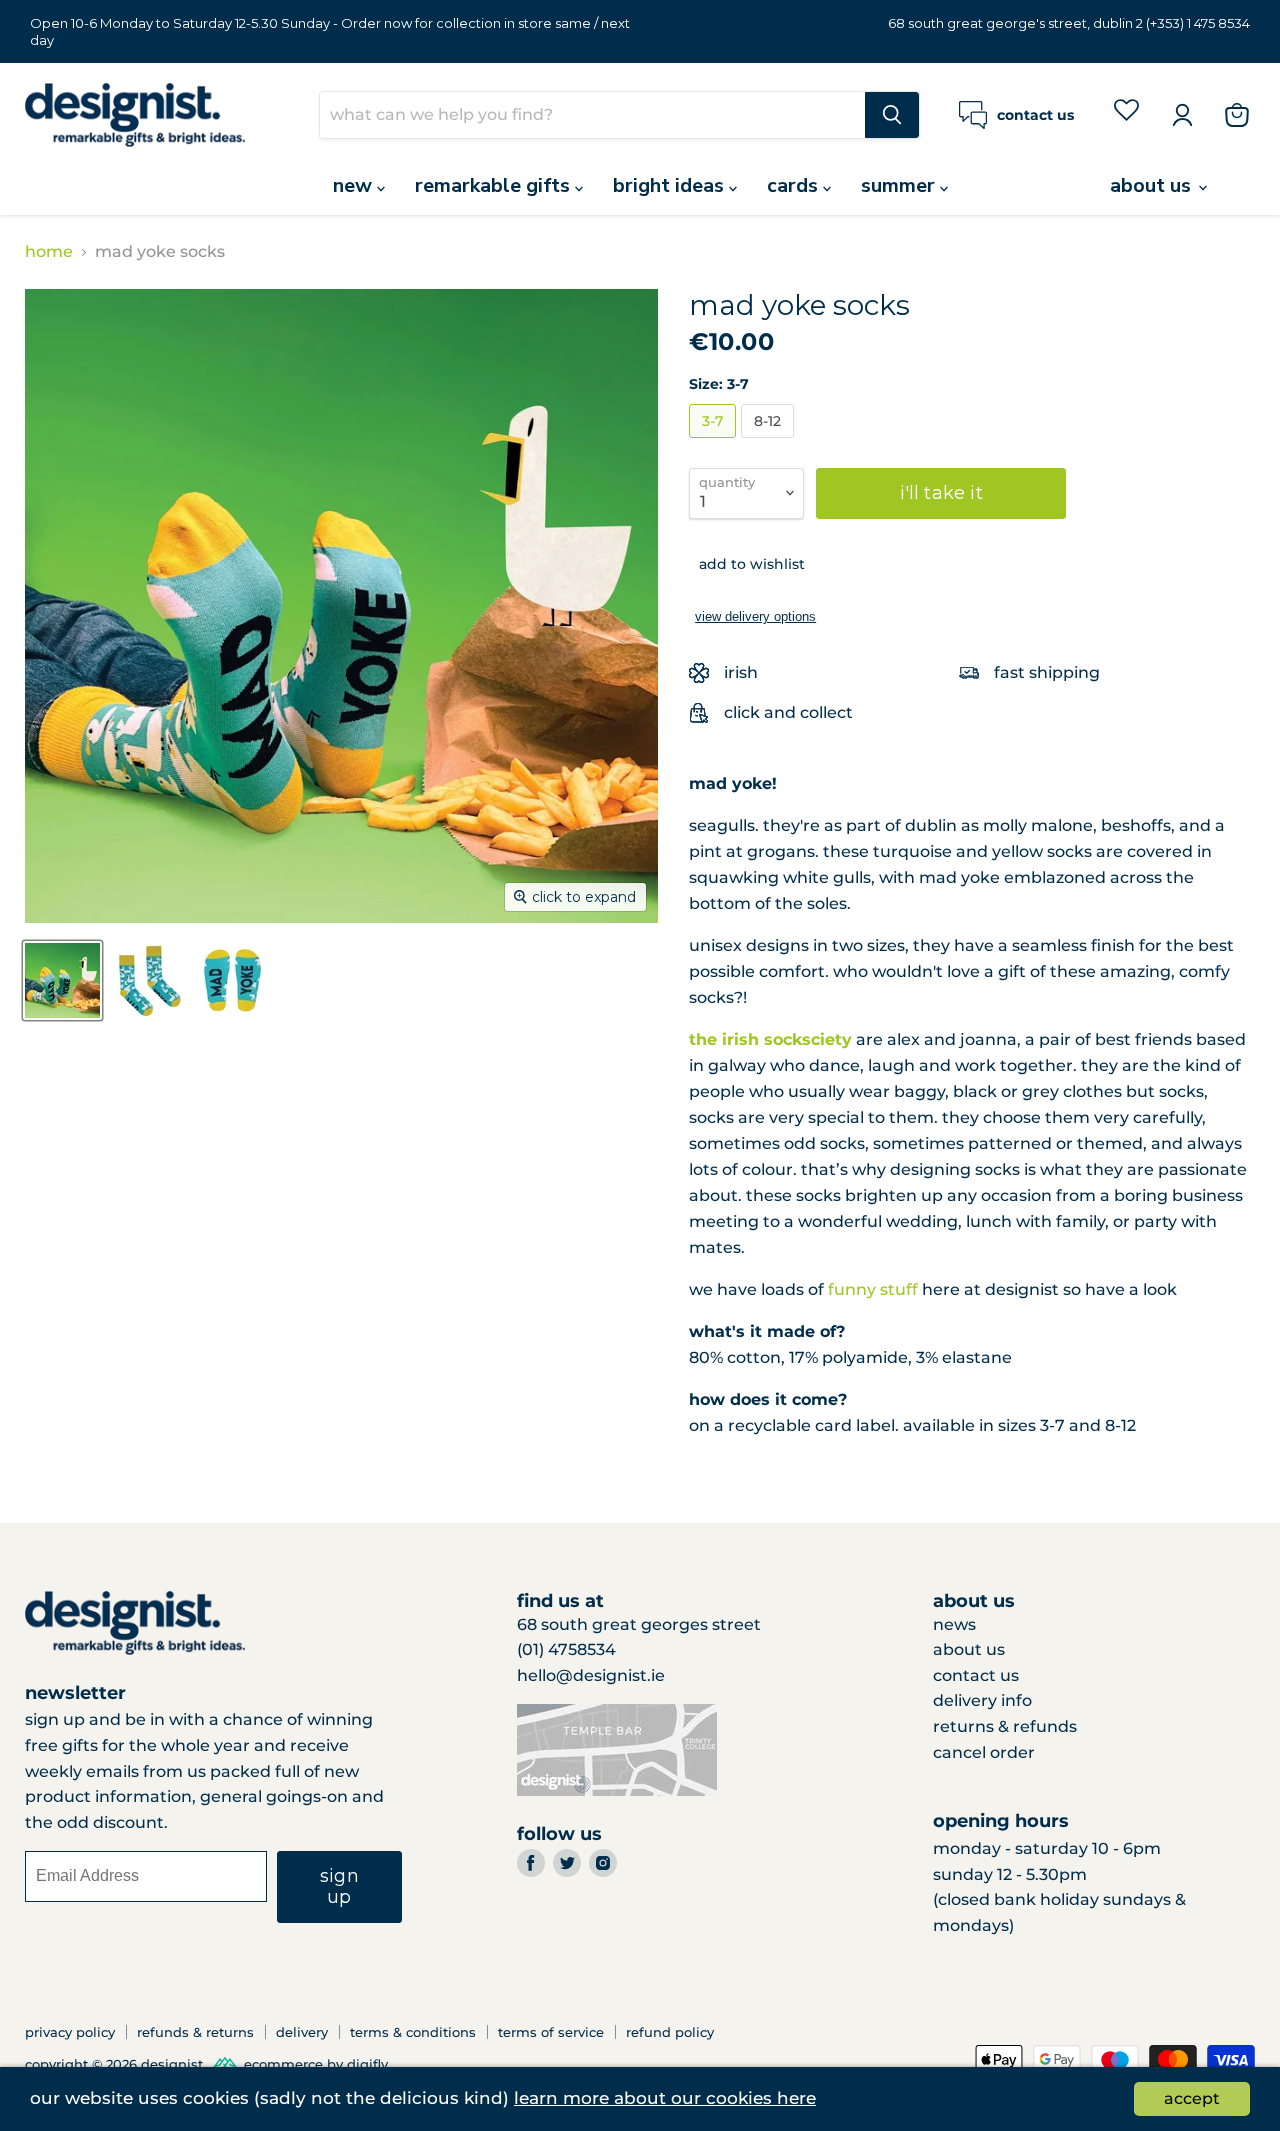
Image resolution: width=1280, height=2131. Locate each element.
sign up (339, 1886)
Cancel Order (984, 1752)
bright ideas (671, 185)
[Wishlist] (1126, 113)
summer (900, 185)
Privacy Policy (70, 2032)
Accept (1192, 2098)
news (954, 1624)
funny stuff (873, 1289)
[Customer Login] (1182, 115)
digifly (367, 2065)
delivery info (982, 1700)
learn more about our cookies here (665, 2098)
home (49, 252)
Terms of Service (551, 2032)
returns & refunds (1005, 1726)
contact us (976, 1675)
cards (795, 185)
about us (1153, 185)
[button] (747, 564)
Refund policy (670, 2032)
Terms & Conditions (413, 2032)
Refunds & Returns (195, 2032)
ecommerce (283, 2065)
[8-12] (770, 442)
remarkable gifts (495, 185)
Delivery (302, 2032)
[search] (592, 115)
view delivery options (755, 616)
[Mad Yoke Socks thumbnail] (62, 980)
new (355, 185)
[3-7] (715, 442)
